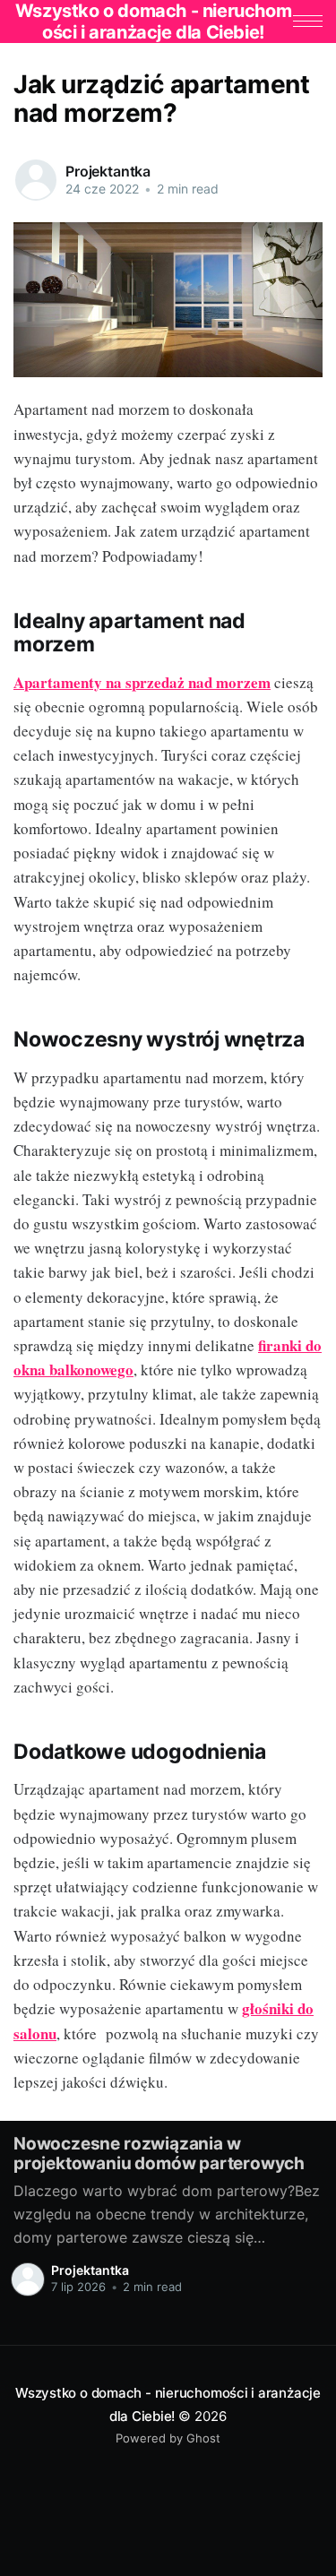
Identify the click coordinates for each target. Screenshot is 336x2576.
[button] (308, 21)
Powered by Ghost (168, 2438)
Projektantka (108, 171)
